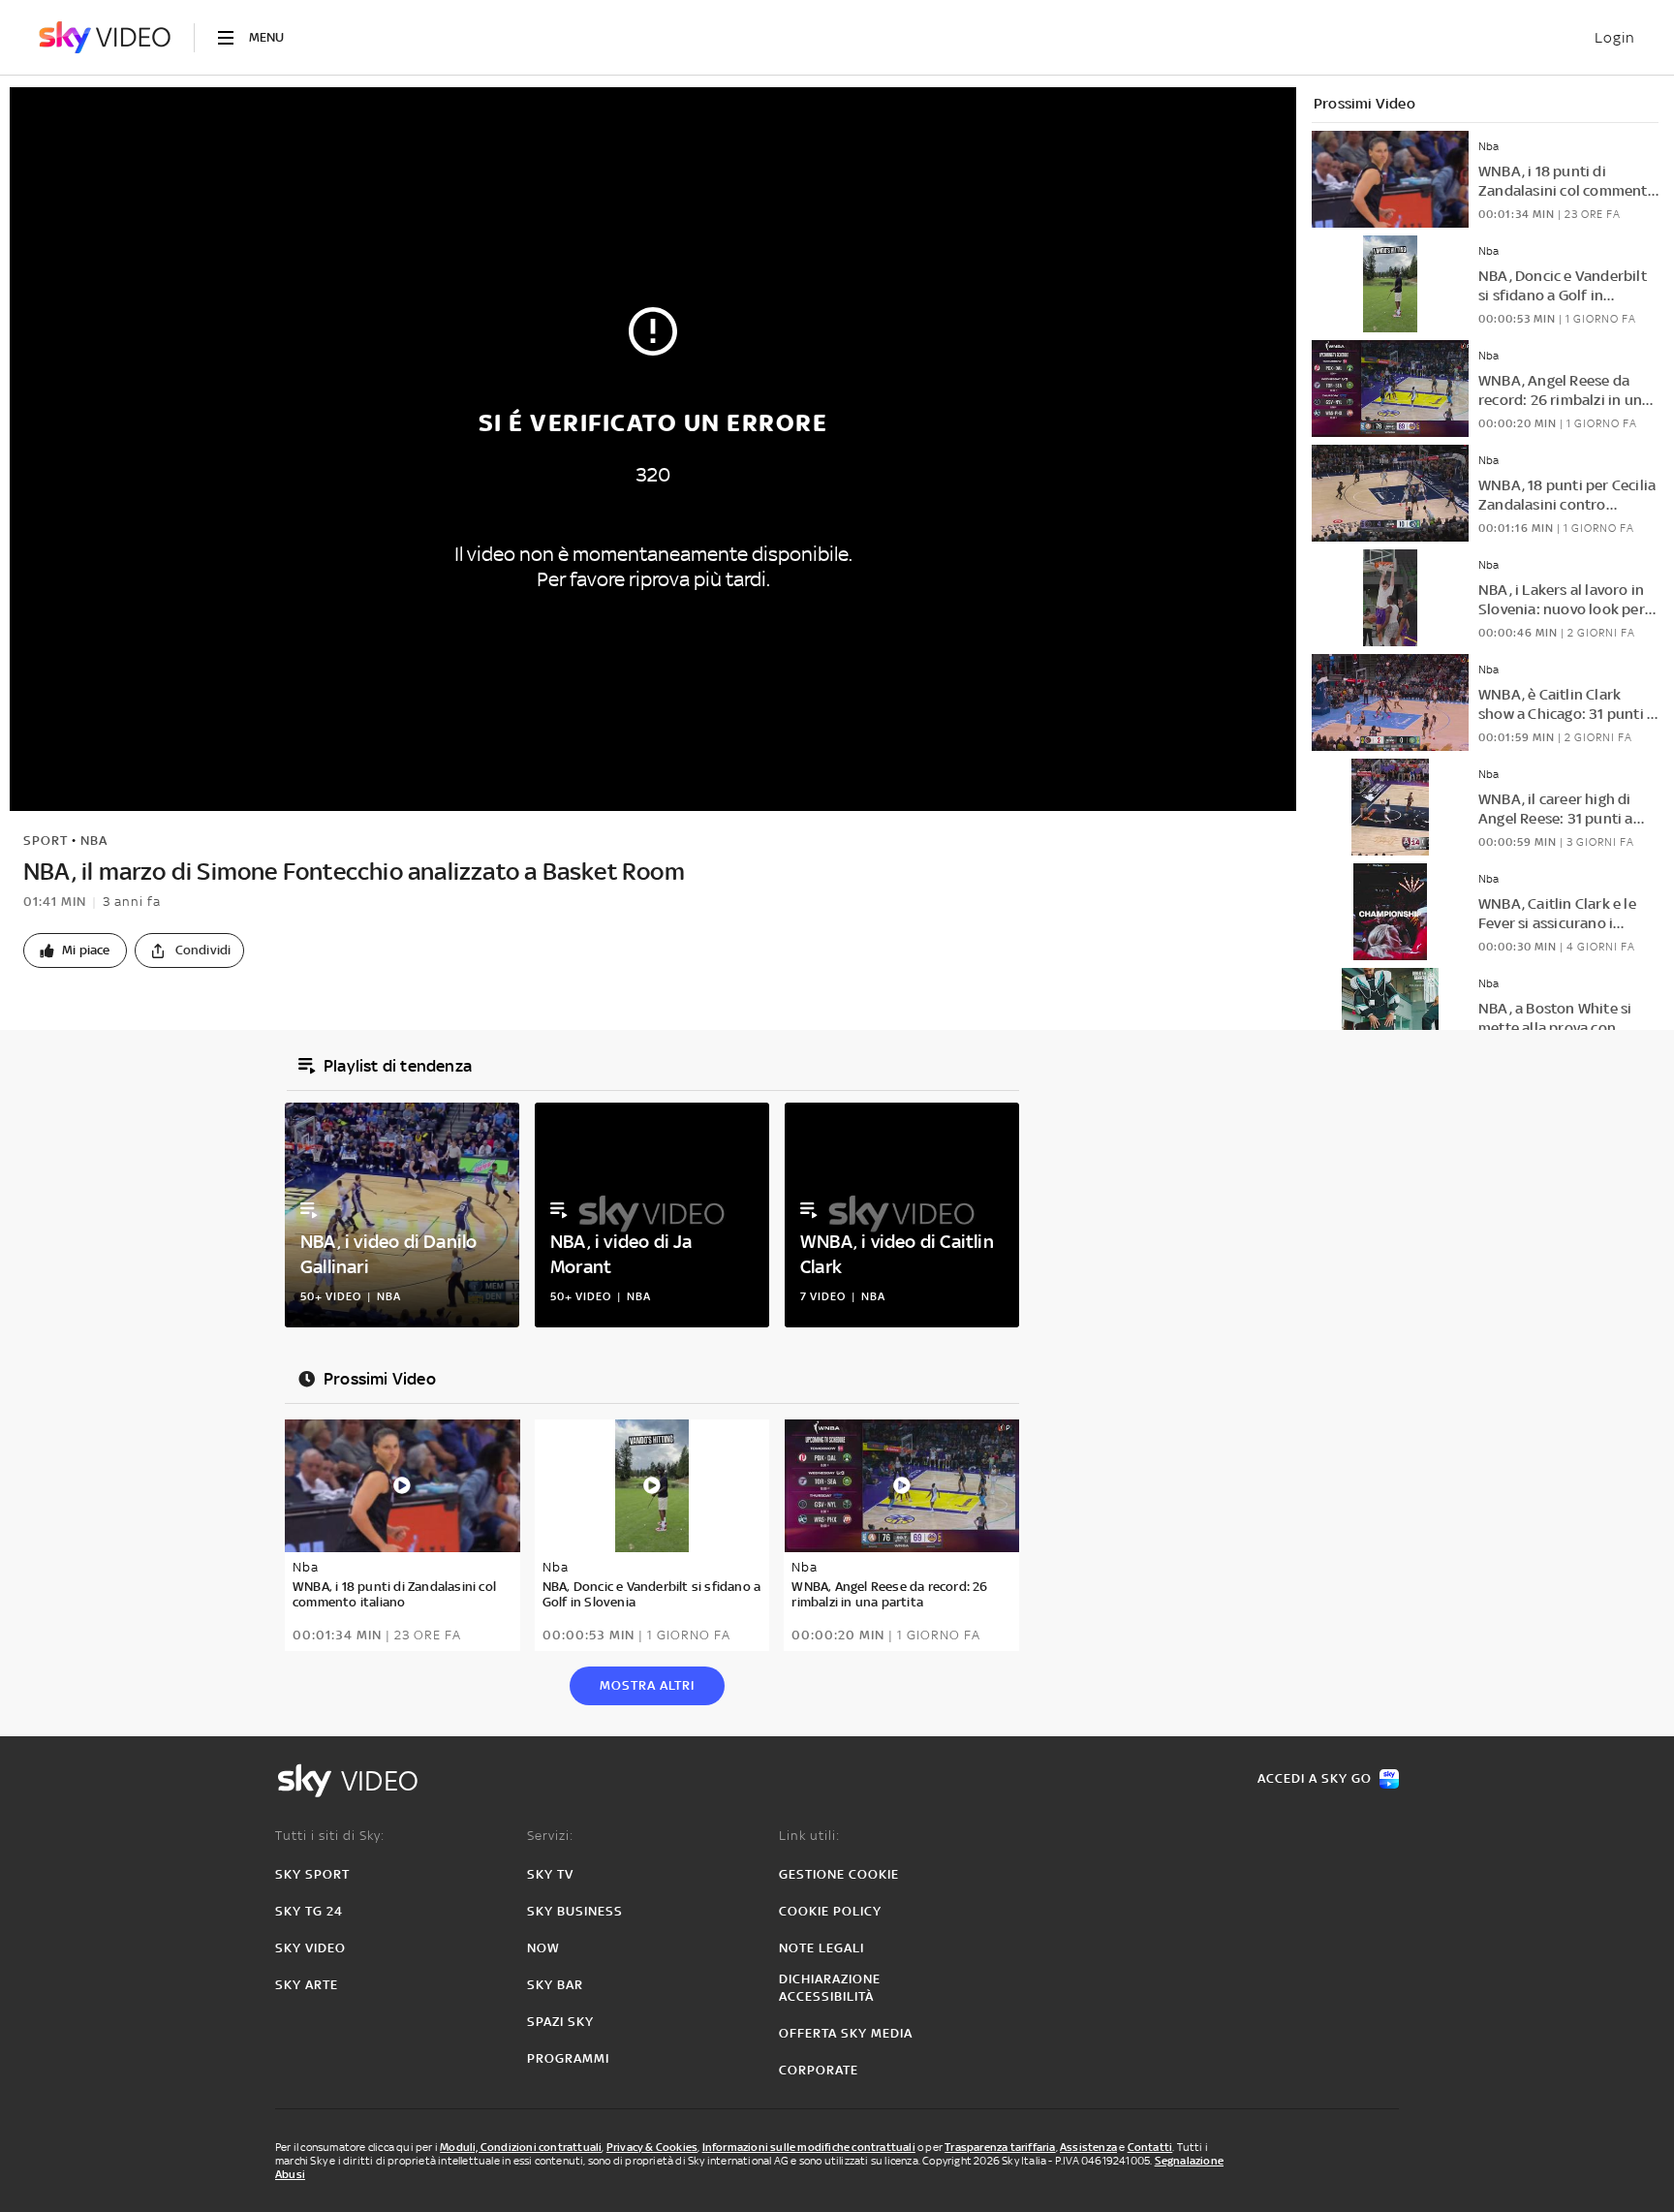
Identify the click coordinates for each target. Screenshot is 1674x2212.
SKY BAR (555, 1985)
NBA (94, 841)
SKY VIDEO (310, 1948)
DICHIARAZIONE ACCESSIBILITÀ (830, 1988)
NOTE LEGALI (821, 1948)
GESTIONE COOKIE (839, 1874)
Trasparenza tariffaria (1000, 2147)
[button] (75, 950)
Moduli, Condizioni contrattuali (521, 2147)
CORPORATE (819, 2070)
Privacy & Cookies (652, 2147)
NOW (543, 1948)
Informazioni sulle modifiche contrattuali (809, 2147)
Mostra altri (647, 1685)
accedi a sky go (1315, 1778)
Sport (46, 841)
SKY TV (550, 1874)
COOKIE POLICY (830, 1911)
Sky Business (575, 1911)
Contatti (1150, 2147)
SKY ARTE (307, 1985)
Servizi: (550, 1836)
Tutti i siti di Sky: (330, 1836)
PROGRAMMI (568, 2058)
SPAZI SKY (560, 2022)
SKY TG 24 (309, 1911)
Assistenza (1088, 2147)
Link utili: (809, 1836)
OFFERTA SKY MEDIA (846, 2033)
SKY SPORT (312, 1874)
